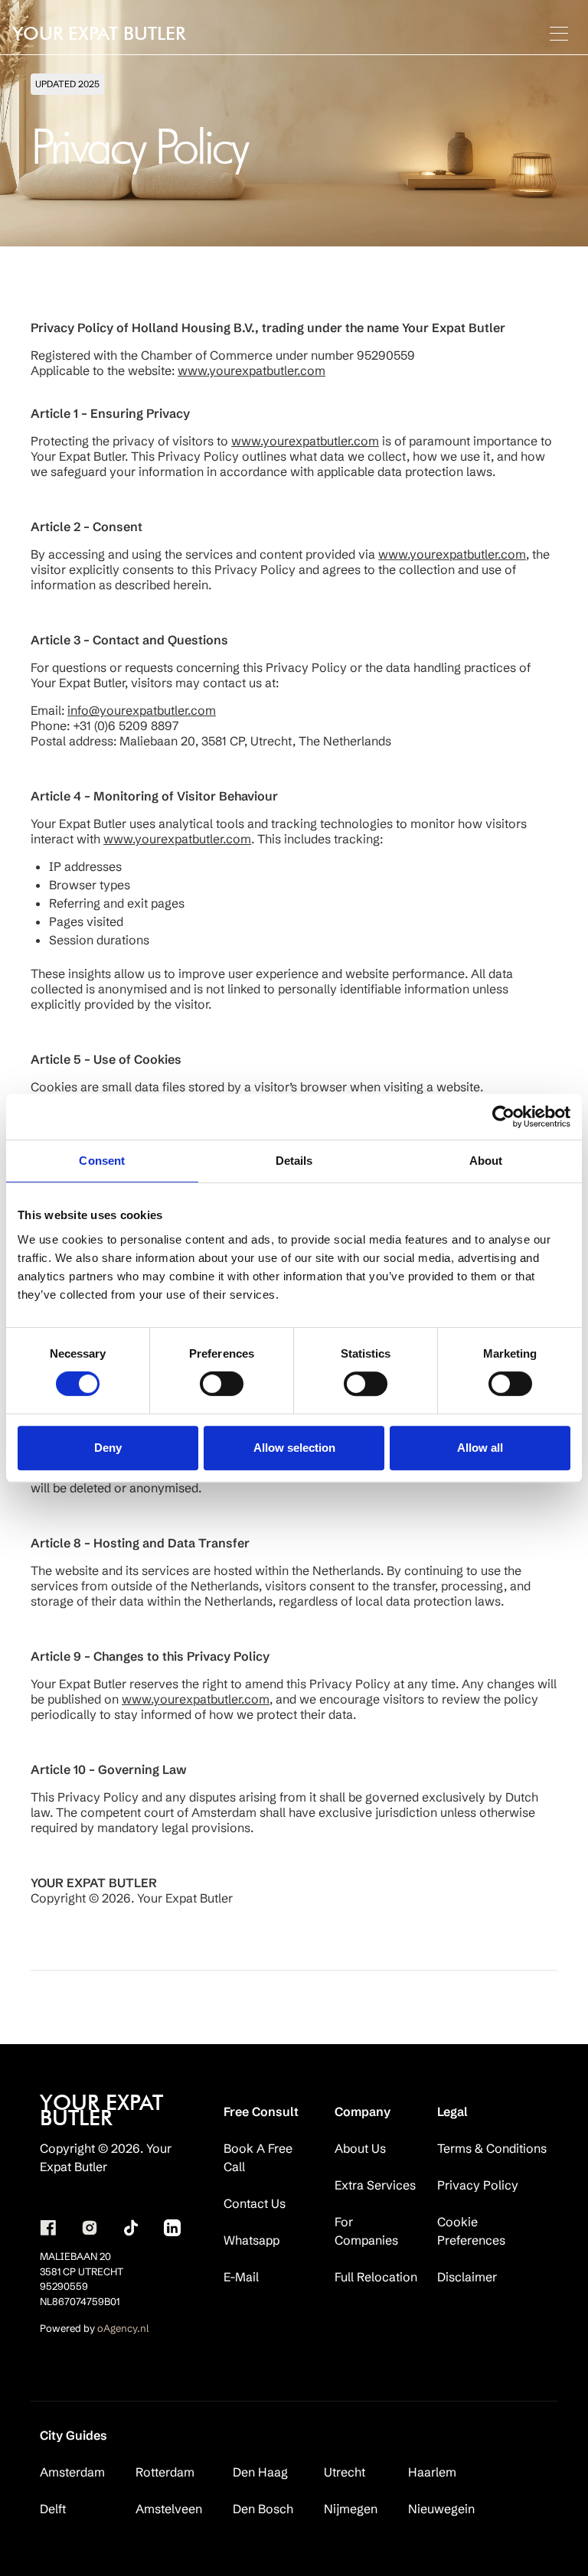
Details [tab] (294, 1161)
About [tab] (486, 1161)
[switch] (222, 1384)
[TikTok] (131, 2228)
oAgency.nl (123, 2328)
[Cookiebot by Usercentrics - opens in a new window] (503, 1117)
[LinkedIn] (172, 2228)
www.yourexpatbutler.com (252, 370)
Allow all (480, 1448)
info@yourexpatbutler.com (142, 710)
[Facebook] (48, 2228)
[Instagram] (90, 2228)
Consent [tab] (102, 1161)
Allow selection (294, 1448)
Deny (108, 1448)
